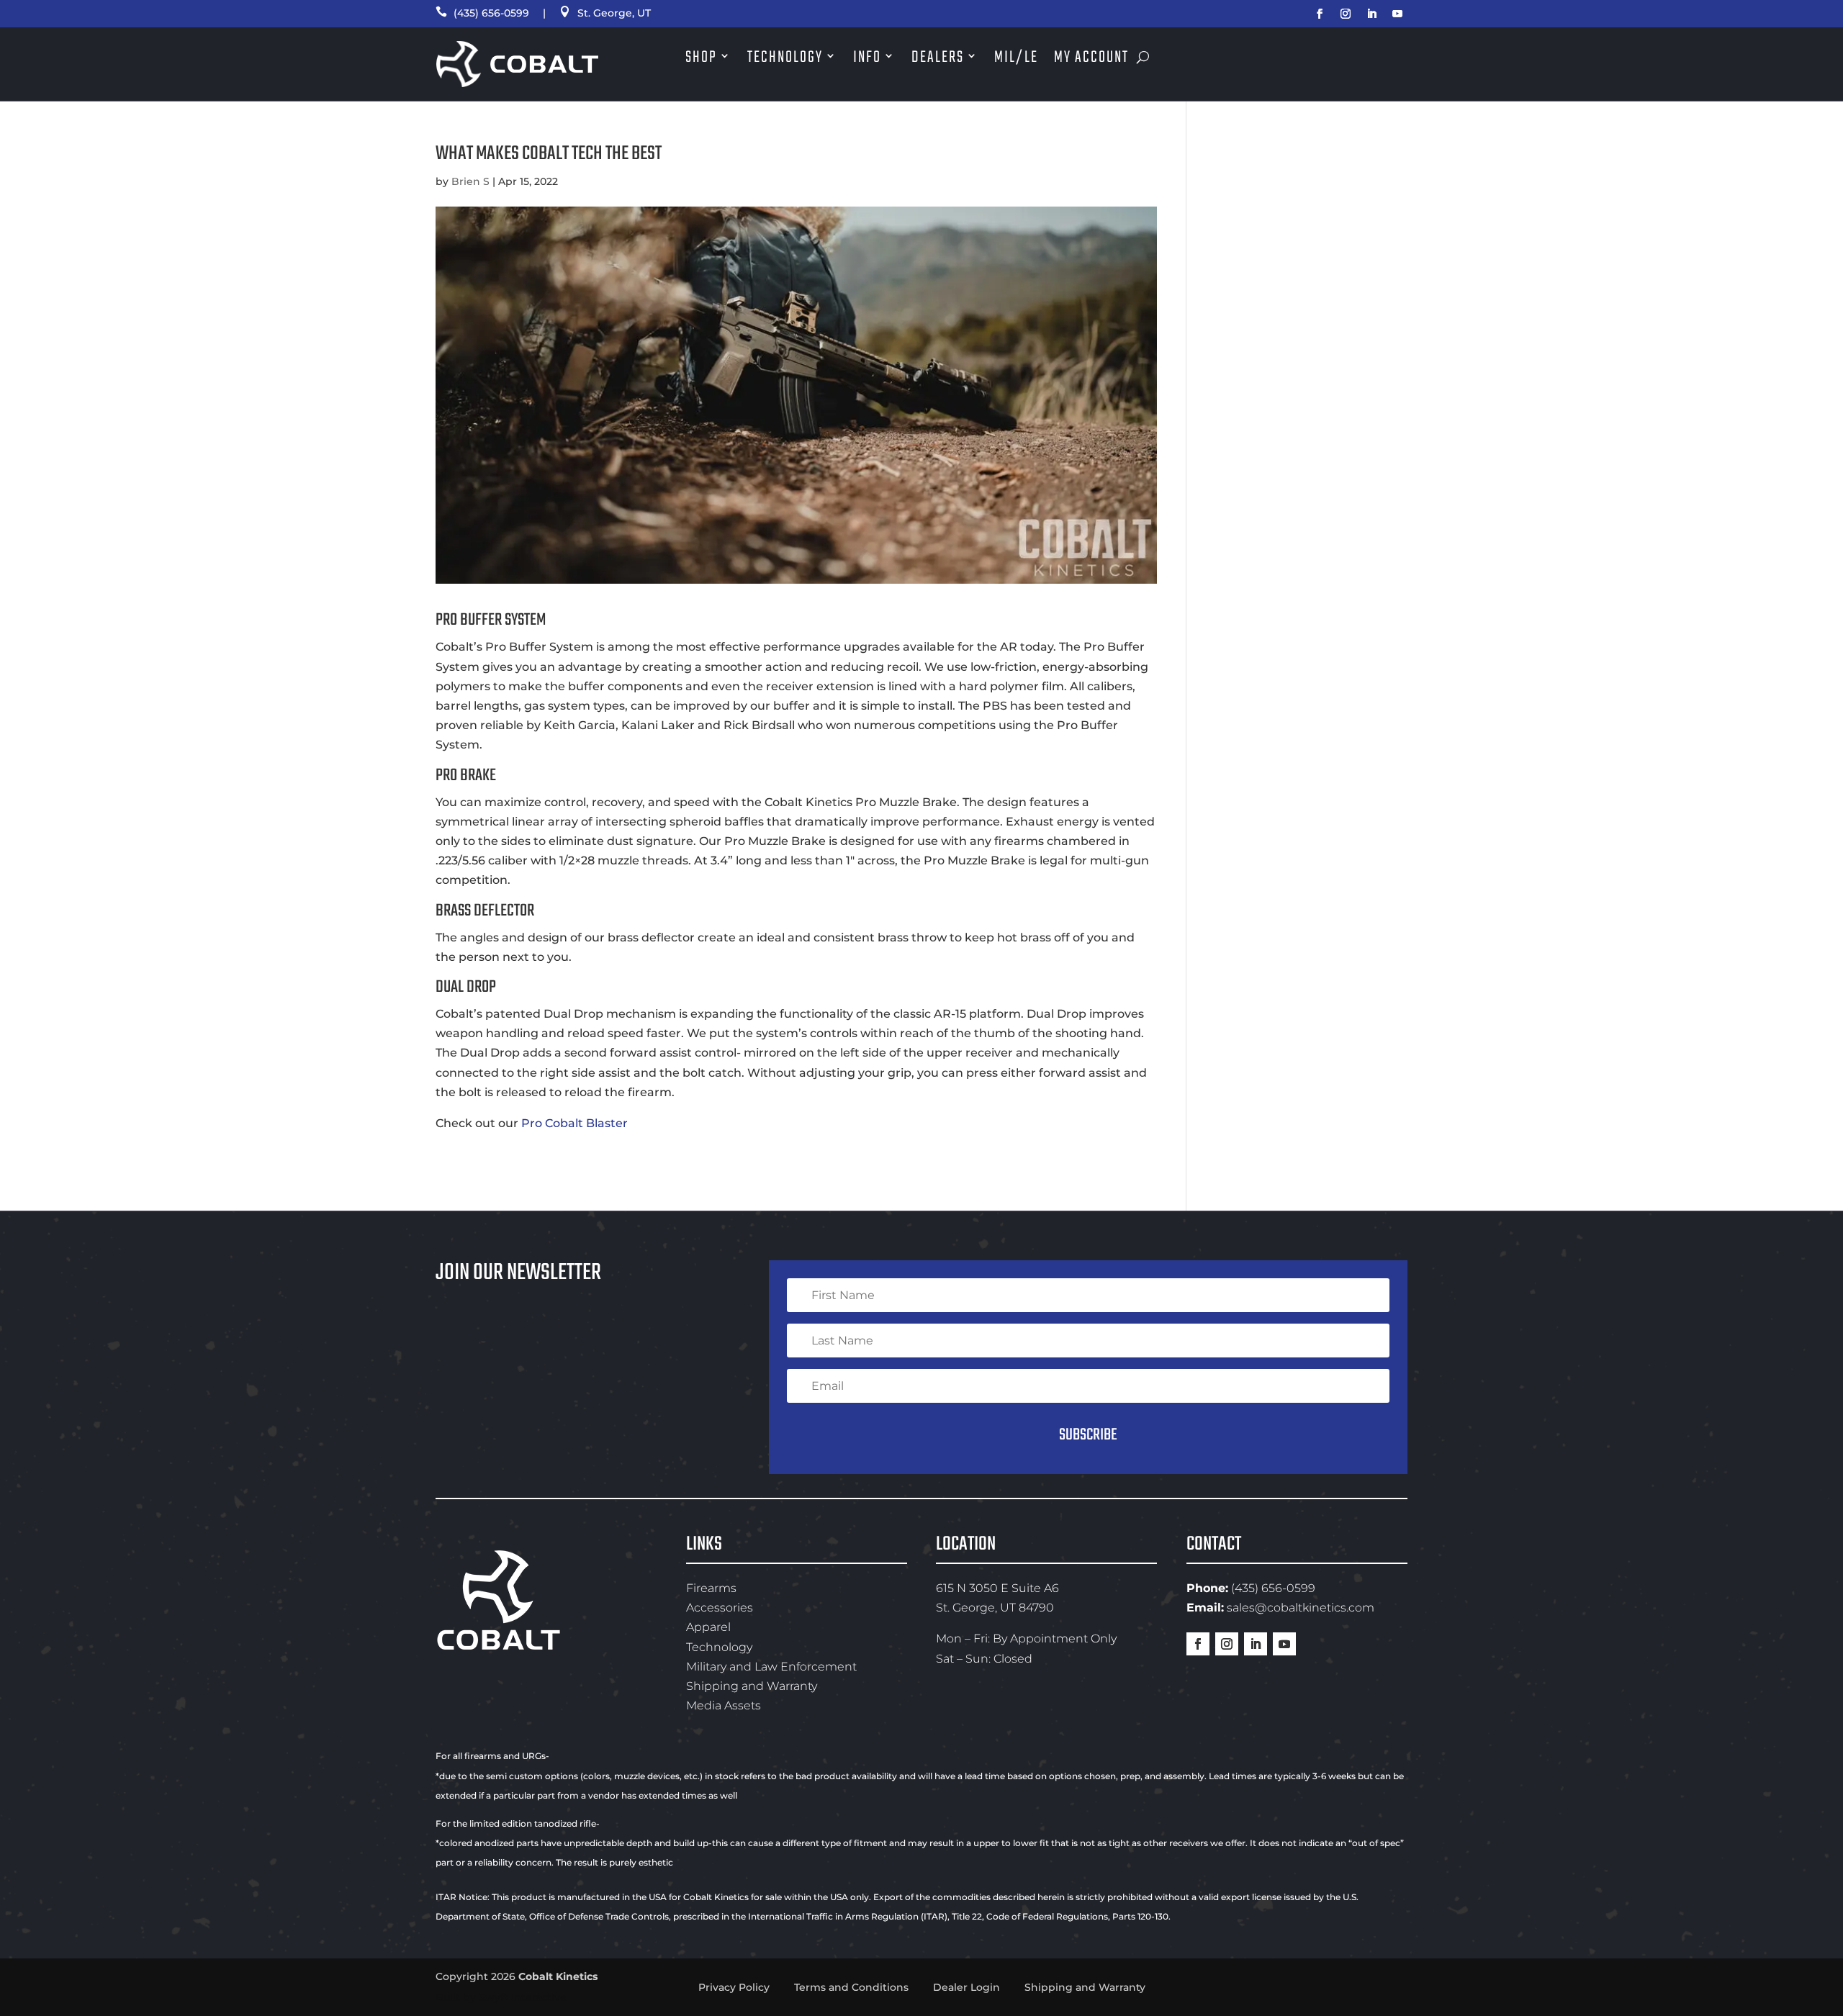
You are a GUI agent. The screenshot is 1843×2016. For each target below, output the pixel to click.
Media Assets (724, 1705)
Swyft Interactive (523, 1997)
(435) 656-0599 (482, 13)
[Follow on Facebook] (1320, 14)
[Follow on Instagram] (1346, 14)
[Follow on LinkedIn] (1371, 14)
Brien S (470, 181)
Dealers (938, 58)
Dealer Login (966, 1987)
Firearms (711, 1588)
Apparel (708, 1627)
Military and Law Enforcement (771, 1667)
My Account (1091, 58)
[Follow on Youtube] (1397, 14)
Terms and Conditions (851, 1987)
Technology (785, 58)
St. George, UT (605, 13)
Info (867, 58)
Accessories (720, 1608)
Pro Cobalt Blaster (574, 1123)
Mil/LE (1016, 58)
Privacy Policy (734, 1987)
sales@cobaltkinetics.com (1301, 1608)
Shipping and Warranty (752, 1686)
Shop (701, 58)
